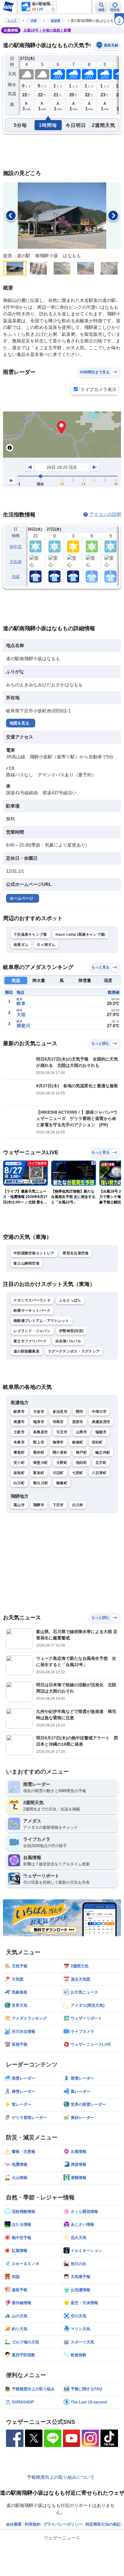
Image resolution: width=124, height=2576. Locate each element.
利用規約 (33, 2524)
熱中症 (16, 547)
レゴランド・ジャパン (32, 1331)
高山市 (19, 1505)
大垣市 (39, 1412)
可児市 (62, 1432)
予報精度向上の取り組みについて (61, 2477)
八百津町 (99, 1473)
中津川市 (99, 1412)
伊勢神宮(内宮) (71, 1331)
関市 (80, 1412)
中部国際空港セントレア (34, 1253)
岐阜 (21, 1003)
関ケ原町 (60, 1452)
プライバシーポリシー (63, 2524)
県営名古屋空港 (76, 1253)
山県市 (81, 1432)
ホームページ (21, 898)
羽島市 (58, 1422)
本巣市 (19, 1442)
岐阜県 (56, 21)
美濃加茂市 (101, 1422)
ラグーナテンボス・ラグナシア (74, 1351)
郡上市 (39, 1442)
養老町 (19, 1452)
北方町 (101, 1463)
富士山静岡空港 (26, 1263)
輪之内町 (103, 1452)
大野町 (62, 1463)
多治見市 (60, 1412)
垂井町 (39, 1452)
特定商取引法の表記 (103, 2524)
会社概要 (14, 2524)
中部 (34, 21)
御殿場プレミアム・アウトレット (41, 1321)
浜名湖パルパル (68, 1341)
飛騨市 (39, 1505)
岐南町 (78, 1442)
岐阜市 (19, 1412)
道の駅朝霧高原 (26, 1351)
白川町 (19, 1483)
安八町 (19, 1463)
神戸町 (81, 1452)
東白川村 (40, 1483)
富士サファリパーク (30, 1341)
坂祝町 (19, 1473)
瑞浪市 (39, 1422)
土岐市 (19, 1432)
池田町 (81, 1463)
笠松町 (97, 1442)
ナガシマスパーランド (32, 1300)
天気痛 (16, 562)
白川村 (78, 1505)
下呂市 (58, 1505)
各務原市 (40, 1432)
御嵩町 (62, 1483)
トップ (12, 21)
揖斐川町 (40, 1463)
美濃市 (19, 1422)
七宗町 (78, 1473)
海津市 (58, 1442)
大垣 (21, 1014)
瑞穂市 (101, 1432)
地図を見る (19, 723)
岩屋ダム (21, 945)
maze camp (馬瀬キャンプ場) (81, 934)
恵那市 (78, 1422)
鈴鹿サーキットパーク (32, 1311)
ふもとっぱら (70, 1300)
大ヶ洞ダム (46, 945)
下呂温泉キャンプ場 (30, 934)
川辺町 (58, 1473)
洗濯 (16, 577)
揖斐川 (23, 1026)
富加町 (39, 1473)
